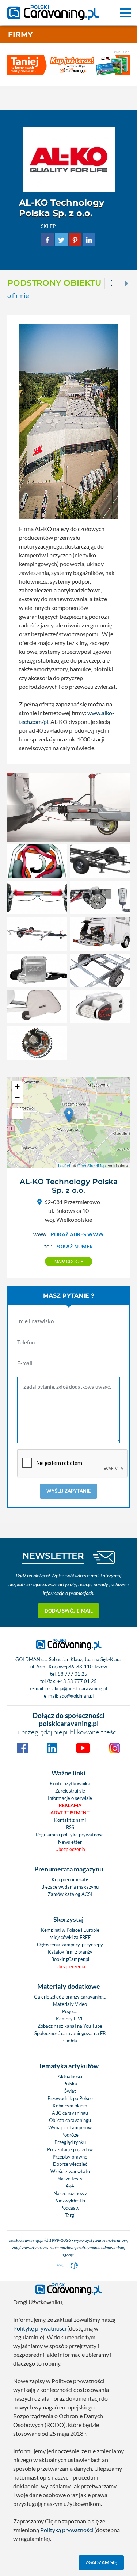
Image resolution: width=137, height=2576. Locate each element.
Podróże (70, 2135)
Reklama (70, 1805)
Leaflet (64, 1165)
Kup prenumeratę (70, 1879)
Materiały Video (70, 2004)
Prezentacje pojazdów (70, 2149)
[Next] (126, 283)
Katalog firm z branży (70, 1952)
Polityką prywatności (67, 2530)
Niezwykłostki (70, 2201)
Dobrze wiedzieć (70, 2164)
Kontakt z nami (70, 1820)
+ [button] (17, 1087)
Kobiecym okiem (70, 2106)
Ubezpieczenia (70, 1849)
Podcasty (70, 2208)
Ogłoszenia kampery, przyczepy (70, 1945)
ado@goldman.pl (76, 1696)
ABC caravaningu (70, 2113)
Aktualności (70, 2076)
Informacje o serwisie (70, 1798)
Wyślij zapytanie (68, 1491)
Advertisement (70, 1813)
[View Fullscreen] (17, 1114)
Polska (70, 2084)
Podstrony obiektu (54, 283)
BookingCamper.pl (70, 1959)
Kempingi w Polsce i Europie (70, 1930)
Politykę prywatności (40, 2328)
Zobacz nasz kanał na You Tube (70, 2026)
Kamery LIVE (70, 2019)
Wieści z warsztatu (70, 2171)
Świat (70, 2091)
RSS (70, 1827)
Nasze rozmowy (70, 2193)
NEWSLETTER (53, 1556)
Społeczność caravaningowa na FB (70, 2033)
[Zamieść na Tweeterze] (61, 239)
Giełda (70, 2041)
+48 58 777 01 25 (77, 1681)
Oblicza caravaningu (70, 2120)
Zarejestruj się (70, 1791)
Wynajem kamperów (70, 2127)
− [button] (17, 1098)
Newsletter (70, 1842)
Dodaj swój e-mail (69, 1611)
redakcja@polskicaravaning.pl (76, 1688)
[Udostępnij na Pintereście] (75, 239)
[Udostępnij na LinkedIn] (89, 239)
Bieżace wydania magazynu (70, 1887)
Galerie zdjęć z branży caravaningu (70, 1997)
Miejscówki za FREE (70, 1937)
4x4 (70, 2186)
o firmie (18, 296)
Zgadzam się (101, 2562)
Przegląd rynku (70, 2142)
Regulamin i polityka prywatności (70, 1835)
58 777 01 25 (73, 1674)
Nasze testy (70, 2179)
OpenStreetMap (92, 1165)
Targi (70, 2215)
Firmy (20, 34)
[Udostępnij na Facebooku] (47, 239)
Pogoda (70, 2011)
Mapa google (69, 1261)
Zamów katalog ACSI (70, 1894)
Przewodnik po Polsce (70, 2098)
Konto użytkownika (70, 1783)
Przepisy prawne (70, 2157)
